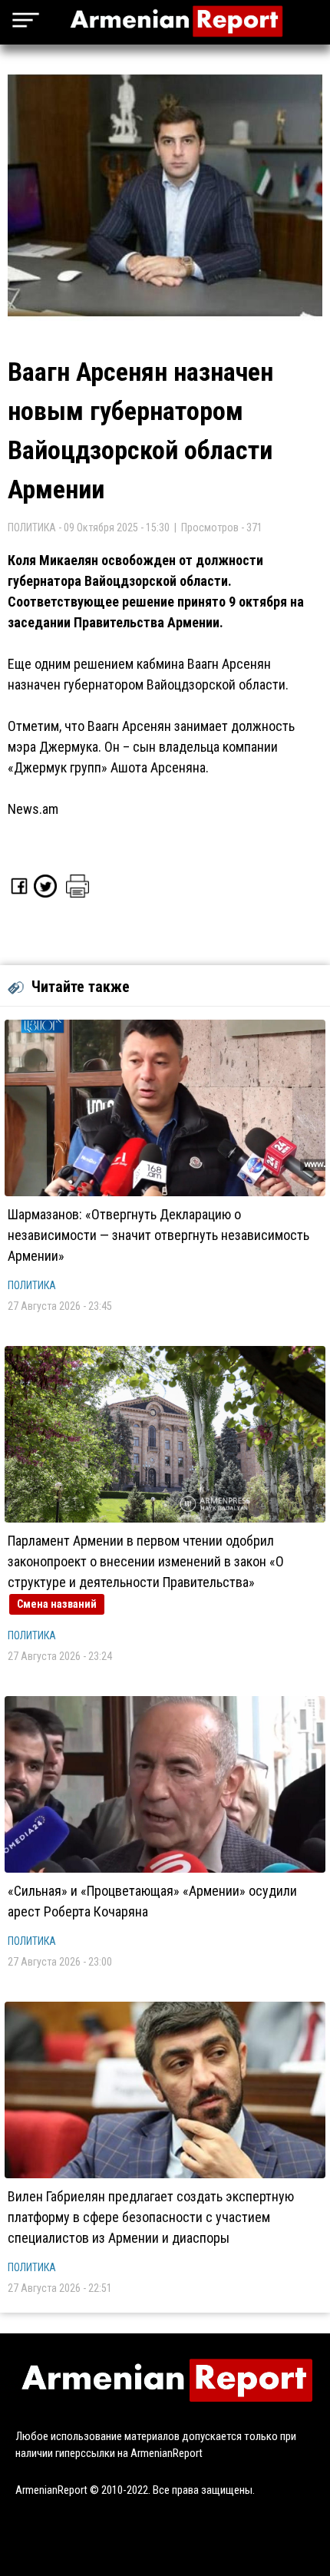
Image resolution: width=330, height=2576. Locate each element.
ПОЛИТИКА (32, 1285)
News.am (33, 809)
